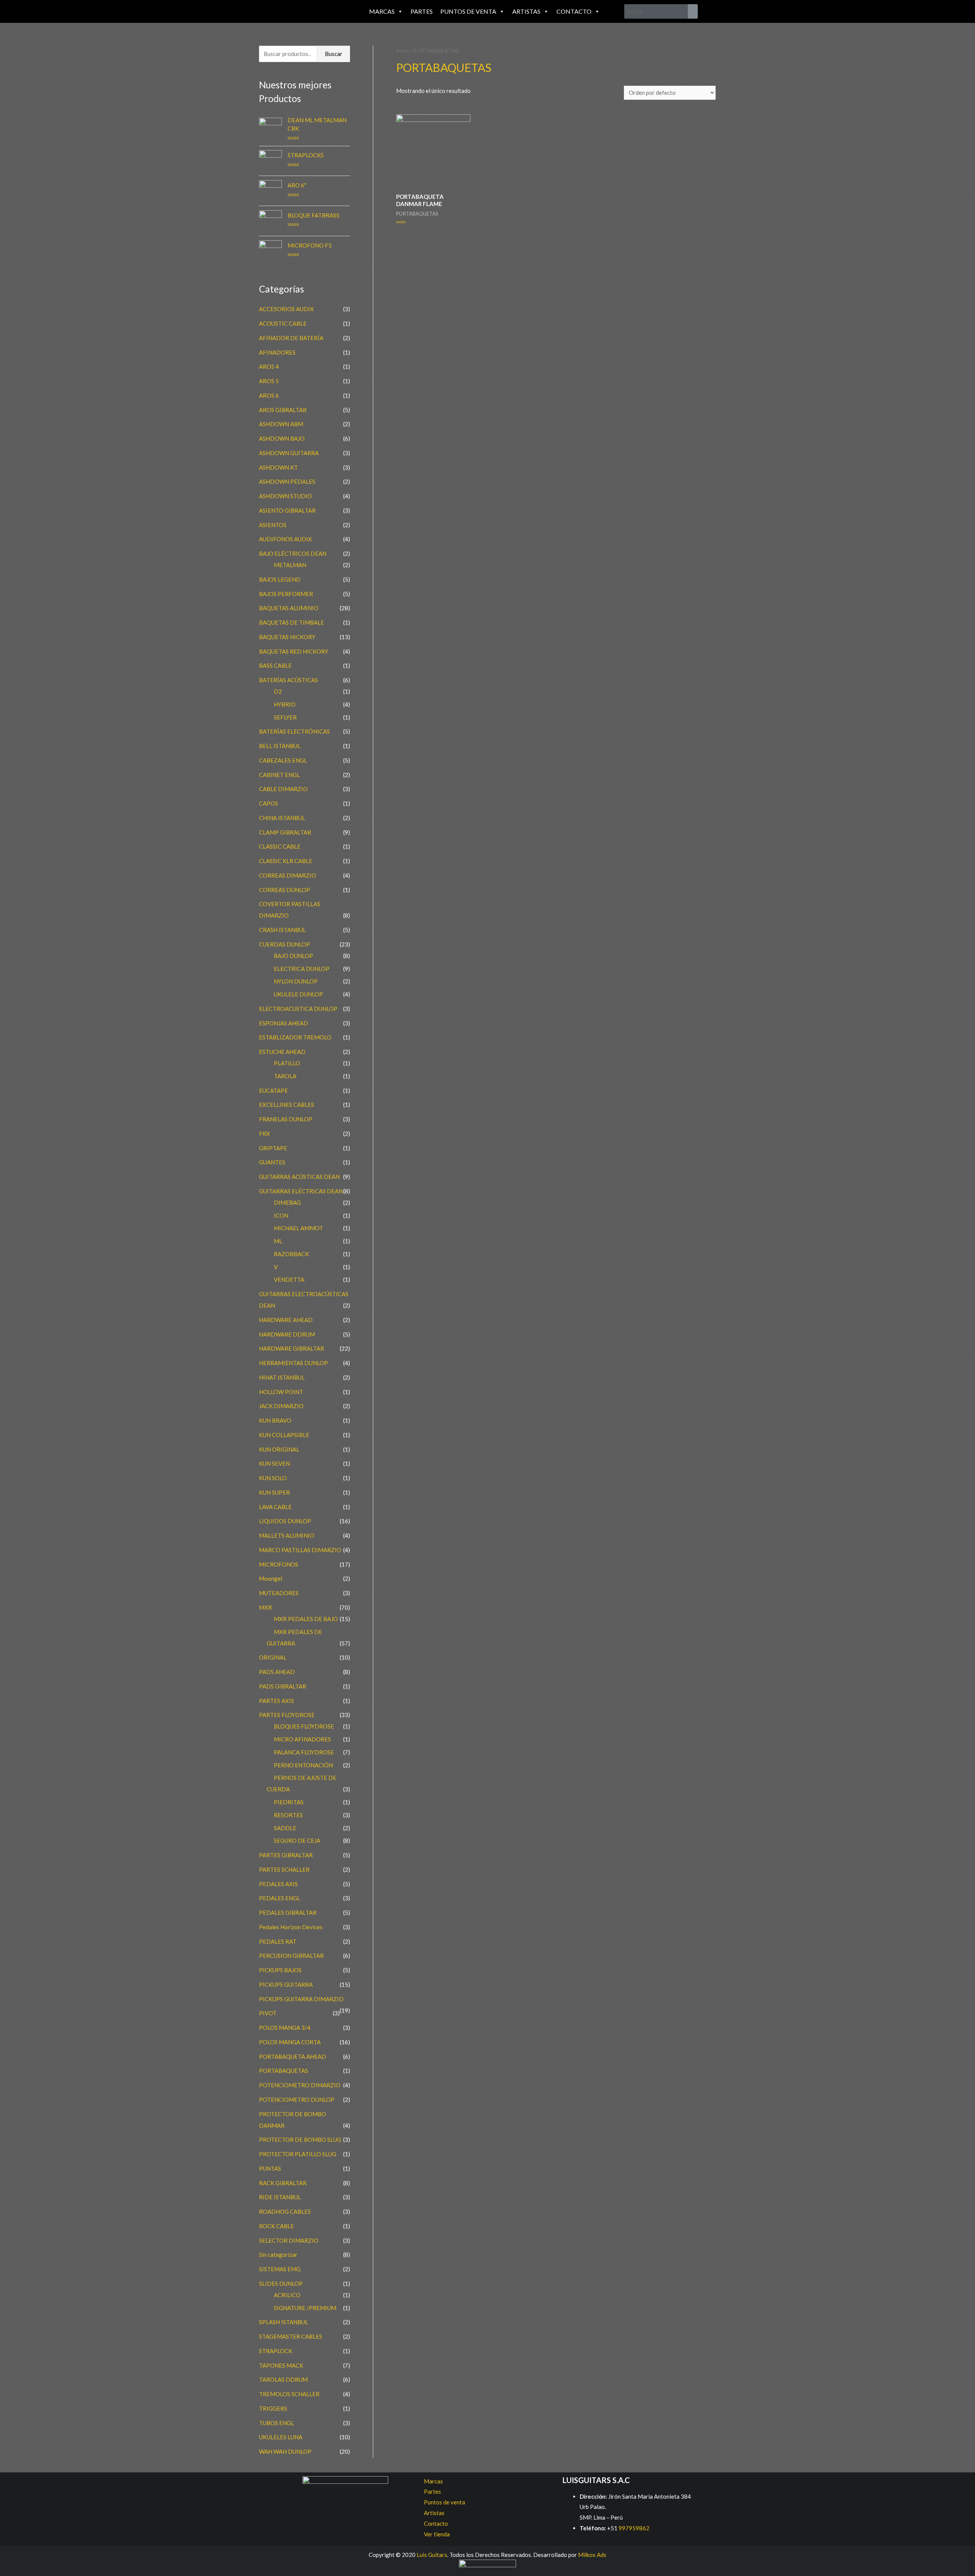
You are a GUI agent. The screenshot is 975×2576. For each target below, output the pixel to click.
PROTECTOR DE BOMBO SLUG (300, 2139)
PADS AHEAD (277, 1672)
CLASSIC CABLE (280, 846)
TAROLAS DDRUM (283, 2379)
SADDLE (285, 1828)
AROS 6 (269, 395)
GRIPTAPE (273, 1148)
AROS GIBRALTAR (283, 410)
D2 (278, 691)
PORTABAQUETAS (284, 2071)
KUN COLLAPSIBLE (284, 1435)
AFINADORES (277, 352)
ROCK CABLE (277, 2226)
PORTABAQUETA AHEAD (292, 2056)
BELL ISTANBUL (280, 746)
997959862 (633, 2528)
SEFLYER (285, 717)
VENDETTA (289, 1279)
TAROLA (285, 1076)
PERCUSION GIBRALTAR (291, 1956)
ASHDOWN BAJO (282, 438)
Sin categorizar (278, 2255)
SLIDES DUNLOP (281, 2283)
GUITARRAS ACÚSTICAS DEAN (299, 1177)
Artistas (526, 11)
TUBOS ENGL (277, 2423)
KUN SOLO (273, 1478)
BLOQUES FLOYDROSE (304, 1726)
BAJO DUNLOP (293, 956)
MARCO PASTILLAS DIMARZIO (300, 1550)
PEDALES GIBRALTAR (288, 1912)
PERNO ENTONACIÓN (303, 1765)
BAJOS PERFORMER (286, 594)
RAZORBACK (291, 1254)
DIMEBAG (287, 1202)
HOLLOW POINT (281, 1392)
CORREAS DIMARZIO (288, 875)
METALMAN (290, 565)
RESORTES (288, 1815)
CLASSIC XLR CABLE (286, 861)
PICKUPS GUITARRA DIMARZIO (301, 1999)
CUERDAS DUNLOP (285, 944)
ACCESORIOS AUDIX (286, 309)
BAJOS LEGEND (280, 579)
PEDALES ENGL (280, 1898)
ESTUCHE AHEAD (282, 1052)
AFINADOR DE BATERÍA (291, 338)
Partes (422, 11)
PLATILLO (287, 1063)
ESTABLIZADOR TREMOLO (295, 1037)
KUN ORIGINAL (279, 1449)
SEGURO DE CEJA (297, 1840)
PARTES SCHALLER (284, 1869)
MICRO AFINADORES (302, 1739)
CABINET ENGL (279, 775)
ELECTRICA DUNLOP (302, 969)
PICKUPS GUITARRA (286, 1984)
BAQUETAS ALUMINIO (289, 608)
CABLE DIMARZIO (283, 789)
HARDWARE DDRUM (287, 1334)
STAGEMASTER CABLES (291, 2336)
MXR (265, 1607)
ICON (281, 1215)
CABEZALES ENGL (283, 760)
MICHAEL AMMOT (298, 1228)
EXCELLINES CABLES (287, 1105)
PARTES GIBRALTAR (286, 1855)
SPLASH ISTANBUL (284, 2322)
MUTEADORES (279, 1593)
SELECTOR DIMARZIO (289, 2240)
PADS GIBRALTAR (283, 1686)
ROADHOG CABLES (285, 2211)
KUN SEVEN (274, 1463)
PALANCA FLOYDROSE (304, 1752)
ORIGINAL (273, 1657)
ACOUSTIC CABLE (283, 323)
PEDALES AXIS (278, 1884)
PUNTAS (270, 2168)
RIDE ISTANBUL (280, 2197)
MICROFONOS (279, 1564)
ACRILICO (287, 2295)
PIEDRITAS (289, 1802)
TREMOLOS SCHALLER (289, 2394)
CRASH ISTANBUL (282, 930)
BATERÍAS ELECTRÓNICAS (294, 731)
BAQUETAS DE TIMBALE (292, 622)
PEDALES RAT (278, 1941)
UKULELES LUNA (281, 2437)
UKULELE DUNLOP (298, 994)
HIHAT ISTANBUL (282, 1377)
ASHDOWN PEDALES (287, 481)
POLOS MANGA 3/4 (285, 2028)
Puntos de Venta (468, 11)
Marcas (382, 11)
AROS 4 (269, 366)
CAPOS (269, 803)
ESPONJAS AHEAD (284, 1023)
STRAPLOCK (276, 2351)
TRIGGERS (273, 2408)
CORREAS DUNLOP (285, 890)
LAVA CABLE (275, 1507)
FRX (265, 1134)
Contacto (574, 11)
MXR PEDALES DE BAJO (306, 1619)
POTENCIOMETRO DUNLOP (297, 2099)
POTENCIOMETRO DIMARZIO (300, 2085)
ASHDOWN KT (278, 467)
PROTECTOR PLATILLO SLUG (298, 2154)
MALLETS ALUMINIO (287, 1535)
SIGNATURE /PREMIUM (305, 2308)
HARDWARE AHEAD (286, 1320)
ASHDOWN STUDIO (285, 496)
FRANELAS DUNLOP (286, 1119)
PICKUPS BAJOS (280, 1970)
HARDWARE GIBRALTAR (292, 1348)
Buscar (334, 54)
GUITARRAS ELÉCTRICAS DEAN (301, 1191)
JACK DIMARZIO (281, 1406)
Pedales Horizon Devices (291, 1927)
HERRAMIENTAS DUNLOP (293, 1363)
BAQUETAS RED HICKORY (294, 651)
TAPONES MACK (281, 2365)
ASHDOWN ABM (281, 424)
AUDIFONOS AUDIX (285, 539)
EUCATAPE (273, 1091)
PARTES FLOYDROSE (287, 1715)
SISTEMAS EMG (280, 2269)
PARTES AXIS (277, 1701)
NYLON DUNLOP (296, 981)
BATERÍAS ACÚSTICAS (289, 680)
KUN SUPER (274, 1492)
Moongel (271, 1578)
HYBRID (285, 704)
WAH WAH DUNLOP (285, 2451)
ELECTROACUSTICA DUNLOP (298, 1009)
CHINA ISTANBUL (282, 818)
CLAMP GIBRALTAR (285, 832)
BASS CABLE (275, 665)
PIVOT (268, 2013)
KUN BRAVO (275, 1420)
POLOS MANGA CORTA (290, 2042)
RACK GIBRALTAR (283, 2183)
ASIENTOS (273, 525)
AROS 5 (269, 381)
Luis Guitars (432, 2555)
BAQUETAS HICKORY (287, 637)
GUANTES (272, 1162)
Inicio (403, 50)
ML (278, 1241)
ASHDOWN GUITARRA (289, 453)
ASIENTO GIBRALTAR (287, 510)
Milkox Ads (592, 2555)
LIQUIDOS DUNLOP (285, 1521)
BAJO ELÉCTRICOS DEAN (293, 553)
